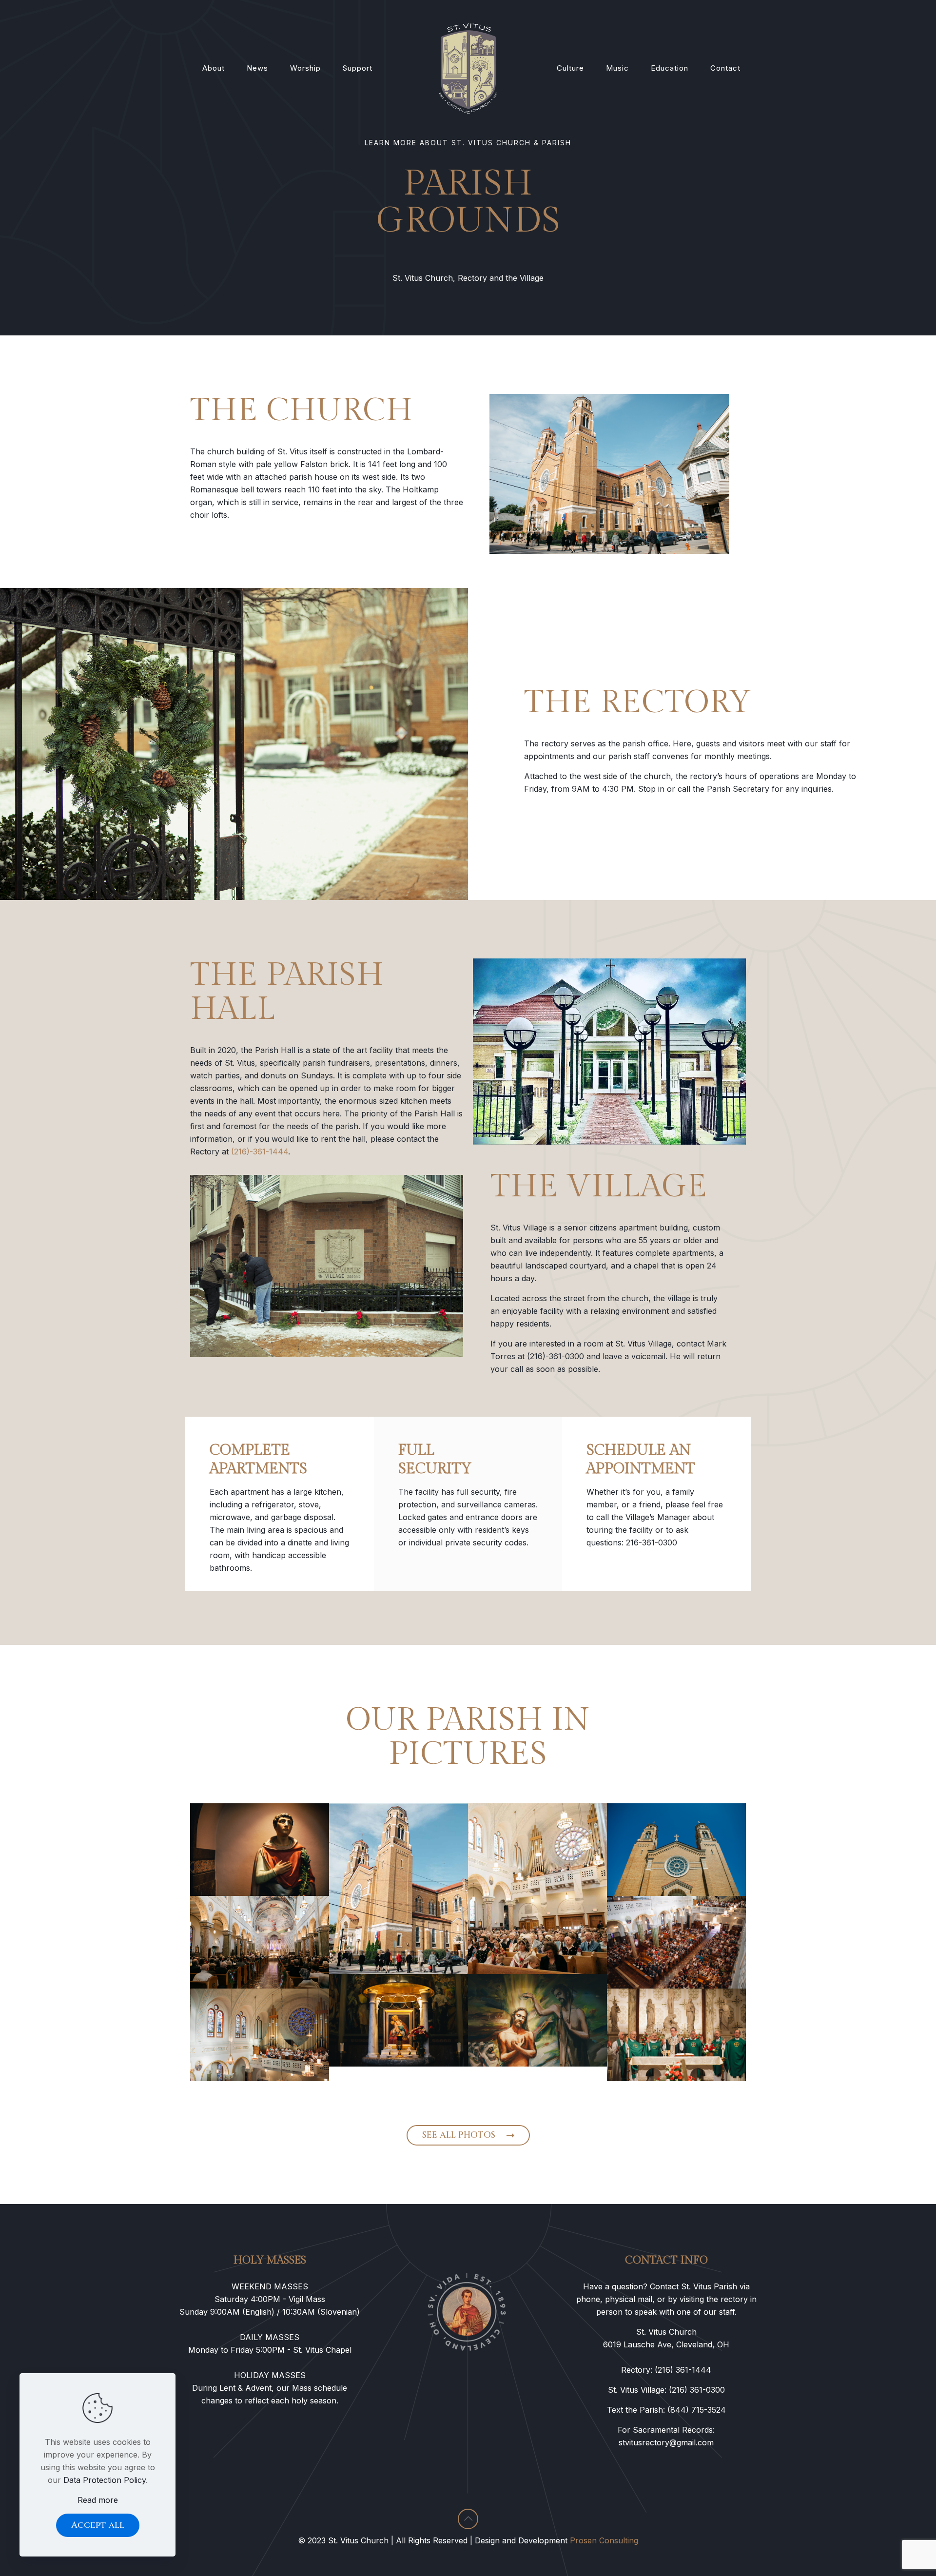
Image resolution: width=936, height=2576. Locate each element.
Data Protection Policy (105, 2480)
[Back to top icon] (468, 2519)
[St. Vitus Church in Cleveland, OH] (468, 68)
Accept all (98, 2525)
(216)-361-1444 (260, 1151)
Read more (98, 2500)
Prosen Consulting (604, 2540)
